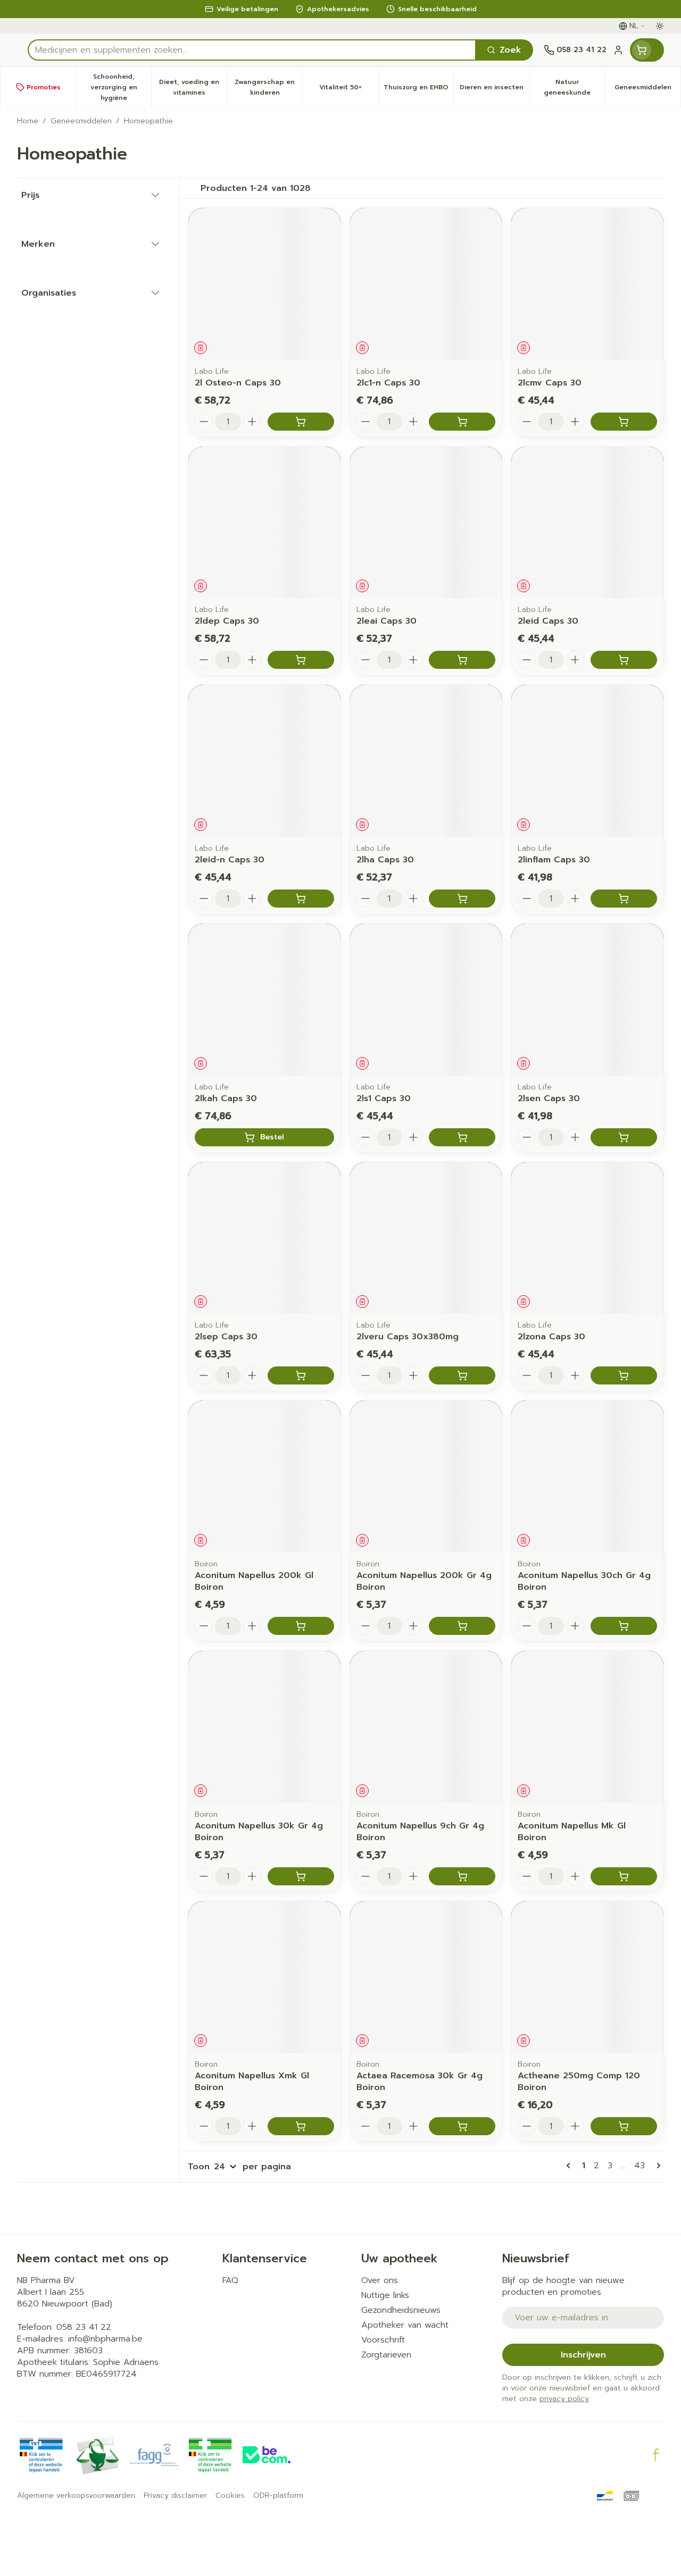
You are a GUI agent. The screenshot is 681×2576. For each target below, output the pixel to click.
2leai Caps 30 (387, 621)
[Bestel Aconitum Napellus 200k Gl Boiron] (301, 1626)
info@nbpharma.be (105, 2339)
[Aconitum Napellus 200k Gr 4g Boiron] (426, 1476)
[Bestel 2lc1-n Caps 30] (462, 422)
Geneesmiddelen (81, 121)
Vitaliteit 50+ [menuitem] (348, 90)
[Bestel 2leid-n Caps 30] (301, 899)
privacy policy (564, 2399)
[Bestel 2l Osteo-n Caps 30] (301, 422)
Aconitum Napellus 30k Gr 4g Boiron (259, 1832)
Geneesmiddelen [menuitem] (647, 90)
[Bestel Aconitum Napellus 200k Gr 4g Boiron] (462, 1626)
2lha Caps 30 (385, 860)
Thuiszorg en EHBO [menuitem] (419, 90)
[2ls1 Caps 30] (426, 1000)
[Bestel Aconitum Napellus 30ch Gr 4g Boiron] (624, 1626)
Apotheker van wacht (405, 2325)
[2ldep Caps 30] (264, 523)
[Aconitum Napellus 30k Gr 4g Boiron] (264, 1727)
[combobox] (252, 50)
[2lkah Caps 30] (264, 1000)
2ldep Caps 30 (227, 621)
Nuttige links (385, 2295)
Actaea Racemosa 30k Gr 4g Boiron (420, 2082)
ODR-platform (278, 2496)
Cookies (230, 2496)
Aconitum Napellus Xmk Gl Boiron (252, 2082)
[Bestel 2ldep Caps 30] (301, 660)
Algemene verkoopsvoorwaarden (76, 2496)
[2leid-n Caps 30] (264, 761)
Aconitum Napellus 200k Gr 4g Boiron (424, 1581)
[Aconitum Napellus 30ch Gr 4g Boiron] (587, 1476)
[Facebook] (656, 2455)
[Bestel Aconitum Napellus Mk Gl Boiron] (624, 1876)
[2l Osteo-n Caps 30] (264, 284)
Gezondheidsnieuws (401, 2310)
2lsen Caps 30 (549, 1098)
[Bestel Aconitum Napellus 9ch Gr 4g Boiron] (462, 1876)
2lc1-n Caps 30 (388, 383)
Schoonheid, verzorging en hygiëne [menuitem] (121, 87)
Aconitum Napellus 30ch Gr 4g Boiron (584, 1581)
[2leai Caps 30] (426, 523)
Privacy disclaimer (175, 2496)
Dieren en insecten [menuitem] (495, 90)
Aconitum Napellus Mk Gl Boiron (572, 1832)
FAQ (230, 2280)
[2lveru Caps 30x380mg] (426, 1238)
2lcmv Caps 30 (550, 383)
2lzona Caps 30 (551, 1337)
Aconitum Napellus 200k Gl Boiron (254, 1581)
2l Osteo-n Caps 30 (238, 383)
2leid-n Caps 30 (230, 860)
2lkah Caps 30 (226, 1098)
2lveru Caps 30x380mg (408, 1337)
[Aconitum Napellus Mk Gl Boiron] (587, 1727)
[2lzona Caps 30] (587, 1238)
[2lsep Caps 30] (264, 1238)
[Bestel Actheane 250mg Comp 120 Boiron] (624, 2126)
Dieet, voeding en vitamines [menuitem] (193, 87)
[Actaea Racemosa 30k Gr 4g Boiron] (426, 1977)
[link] (570, 2166)
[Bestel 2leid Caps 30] (624, 660)
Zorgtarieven (386, 2355)
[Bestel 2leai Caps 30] (462, 660)
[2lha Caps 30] (426, 761)
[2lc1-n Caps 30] (426, 284)
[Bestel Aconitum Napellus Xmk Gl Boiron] (301, 2126)
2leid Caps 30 (548, 621)
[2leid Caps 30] (587, 523)
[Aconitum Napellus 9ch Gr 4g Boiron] (426, 1727)
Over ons (380, 2280)
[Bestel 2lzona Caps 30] (624, 1375)
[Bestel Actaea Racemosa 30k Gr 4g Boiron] (462, 2126)
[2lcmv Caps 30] (587, 284)
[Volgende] (657, 2166)
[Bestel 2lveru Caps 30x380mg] (462, 1375)
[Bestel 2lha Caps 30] (462, 899)
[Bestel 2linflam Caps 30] (624, 899)
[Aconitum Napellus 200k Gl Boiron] (264, 1476)
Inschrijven (583, 2355)
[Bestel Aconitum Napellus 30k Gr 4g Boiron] (301, 1876)
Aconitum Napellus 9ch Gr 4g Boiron (420, 1832)
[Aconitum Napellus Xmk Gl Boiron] (264, 1977)
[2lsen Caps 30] (587, 1000)
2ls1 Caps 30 (384, 1098)
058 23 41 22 (84, 2327)
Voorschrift (383, 2340)
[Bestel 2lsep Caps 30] (301, 1375)
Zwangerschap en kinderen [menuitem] (268, 87)
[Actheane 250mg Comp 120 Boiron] (587, 1977)
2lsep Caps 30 (226, 1337)
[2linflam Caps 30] (587, 761)
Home (28, 121)
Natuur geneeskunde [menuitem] (574, 87)
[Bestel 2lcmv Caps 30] (624, 422)
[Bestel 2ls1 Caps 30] (462, 1137)
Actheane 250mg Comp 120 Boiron (579, 2082)
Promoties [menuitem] (44, 87)
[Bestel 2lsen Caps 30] (624, 1137)
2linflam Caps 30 (554, 860)
